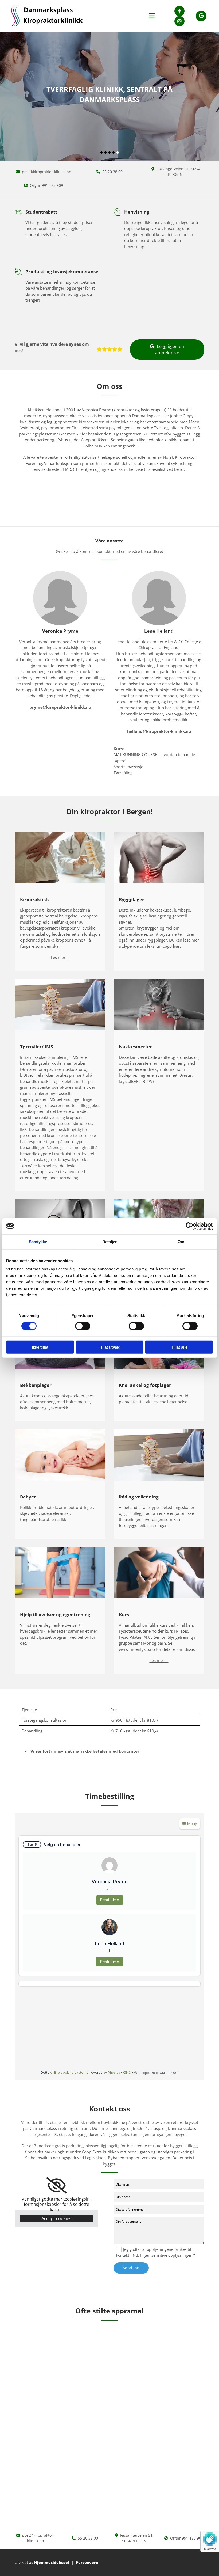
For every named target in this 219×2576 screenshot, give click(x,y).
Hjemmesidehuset (52, 2562)
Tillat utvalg (110, 1347)
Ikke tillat (40, 1347)
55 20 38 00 (112, 172)
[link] (56, 2186)
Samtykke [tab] (38, 1241)
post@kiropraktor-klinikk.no (46, 172)
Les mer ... (60, 957)
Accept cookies (56, 2218)
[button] (167, 350)
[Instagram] (179, 21)
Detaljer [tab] (110, 1241)
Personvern (87, 2562)
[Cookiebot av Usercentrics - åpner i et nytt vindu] (189, 1226)
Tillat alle (179, 1347)
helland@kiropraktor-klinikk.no (159, 731)
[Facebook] (179, 11)
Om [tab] (181, 1241)
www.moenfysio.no (137, 1649)
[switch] (83, 1326)
